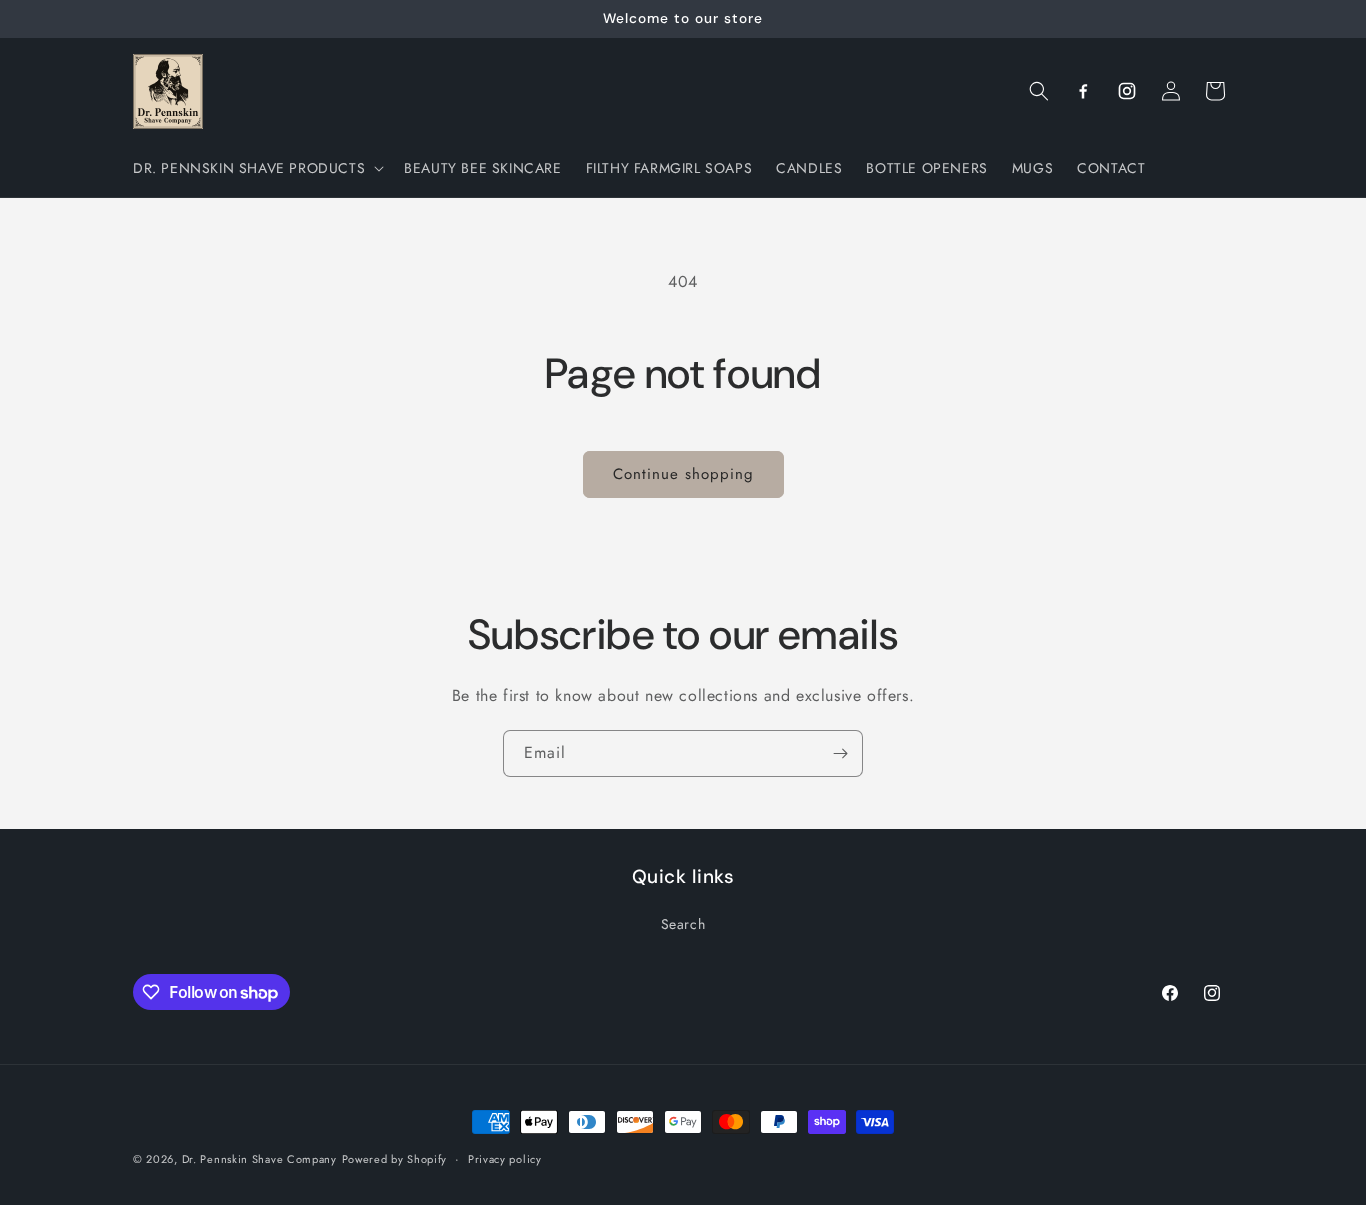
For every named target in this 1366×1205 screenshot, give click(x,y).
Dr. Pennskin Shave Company (259, 1159)
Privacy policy (505, 1159)
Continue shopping (683, 474)
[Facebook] (1083, 91)
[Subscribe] (840, 753)
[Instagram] (1127, 91)
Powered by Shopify (395, 1159)
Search (683, 924)
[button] (256, 168)
